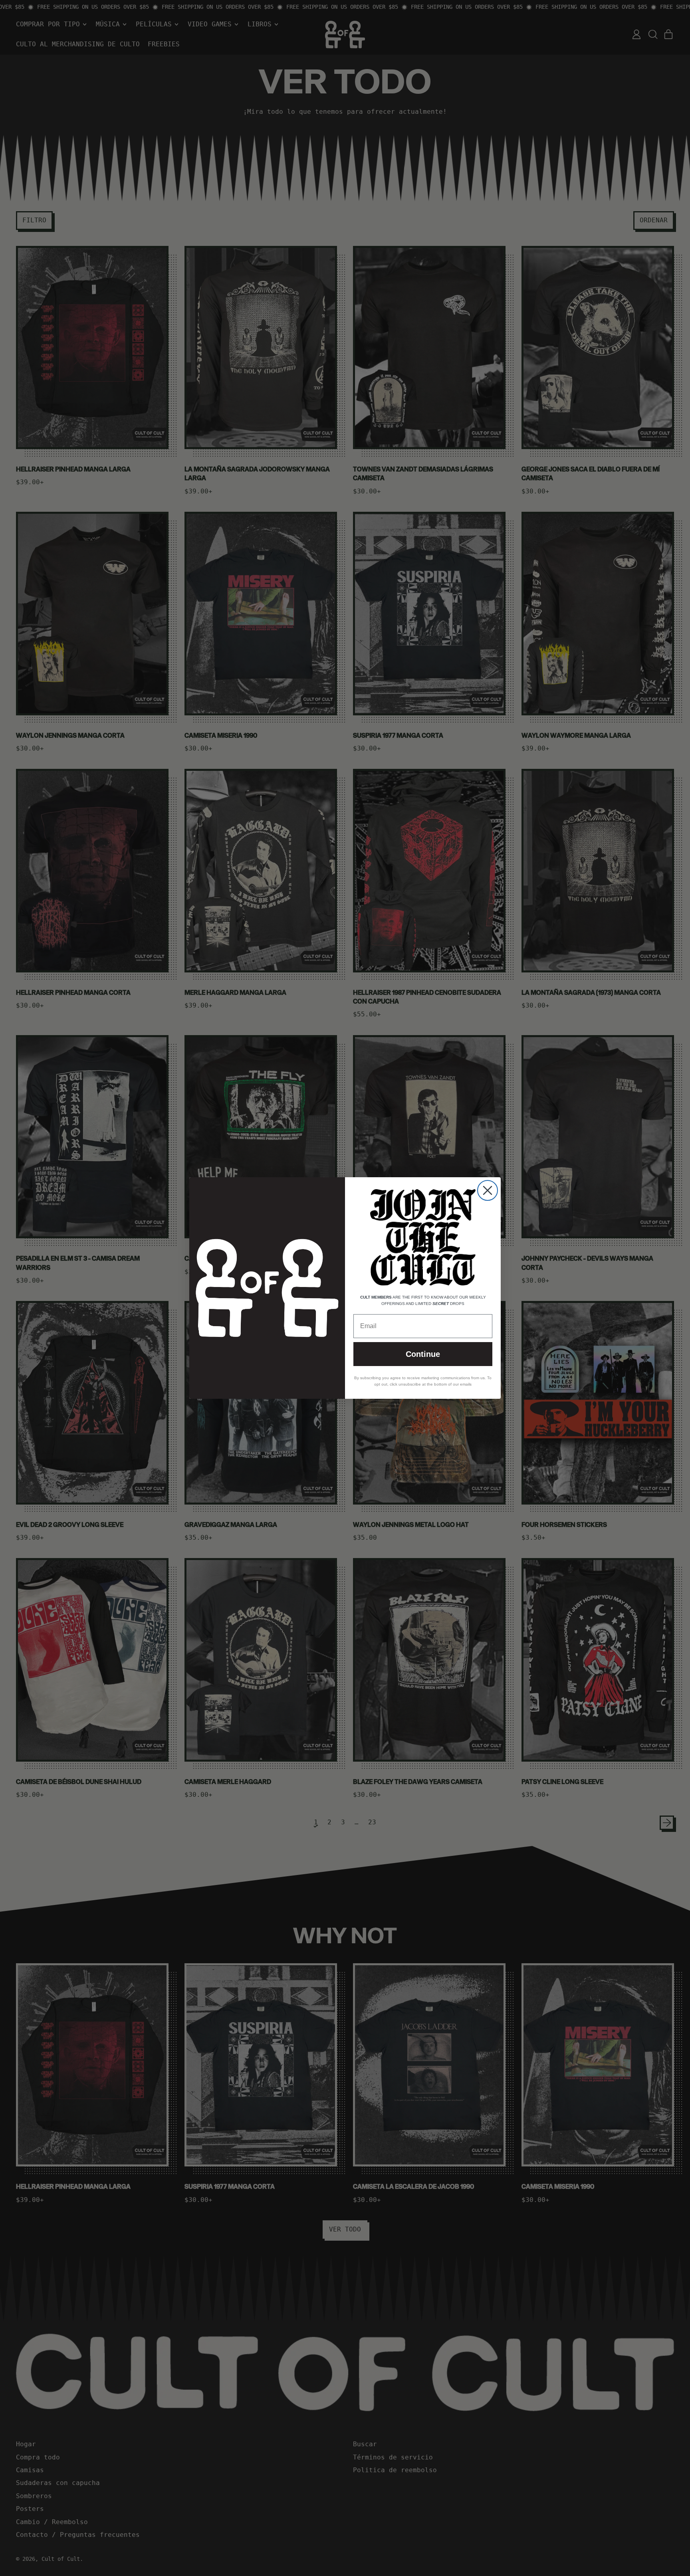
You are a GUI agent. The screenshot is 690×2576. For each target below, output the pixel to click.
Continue (423, 1354)
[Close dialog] (488, 1190)
